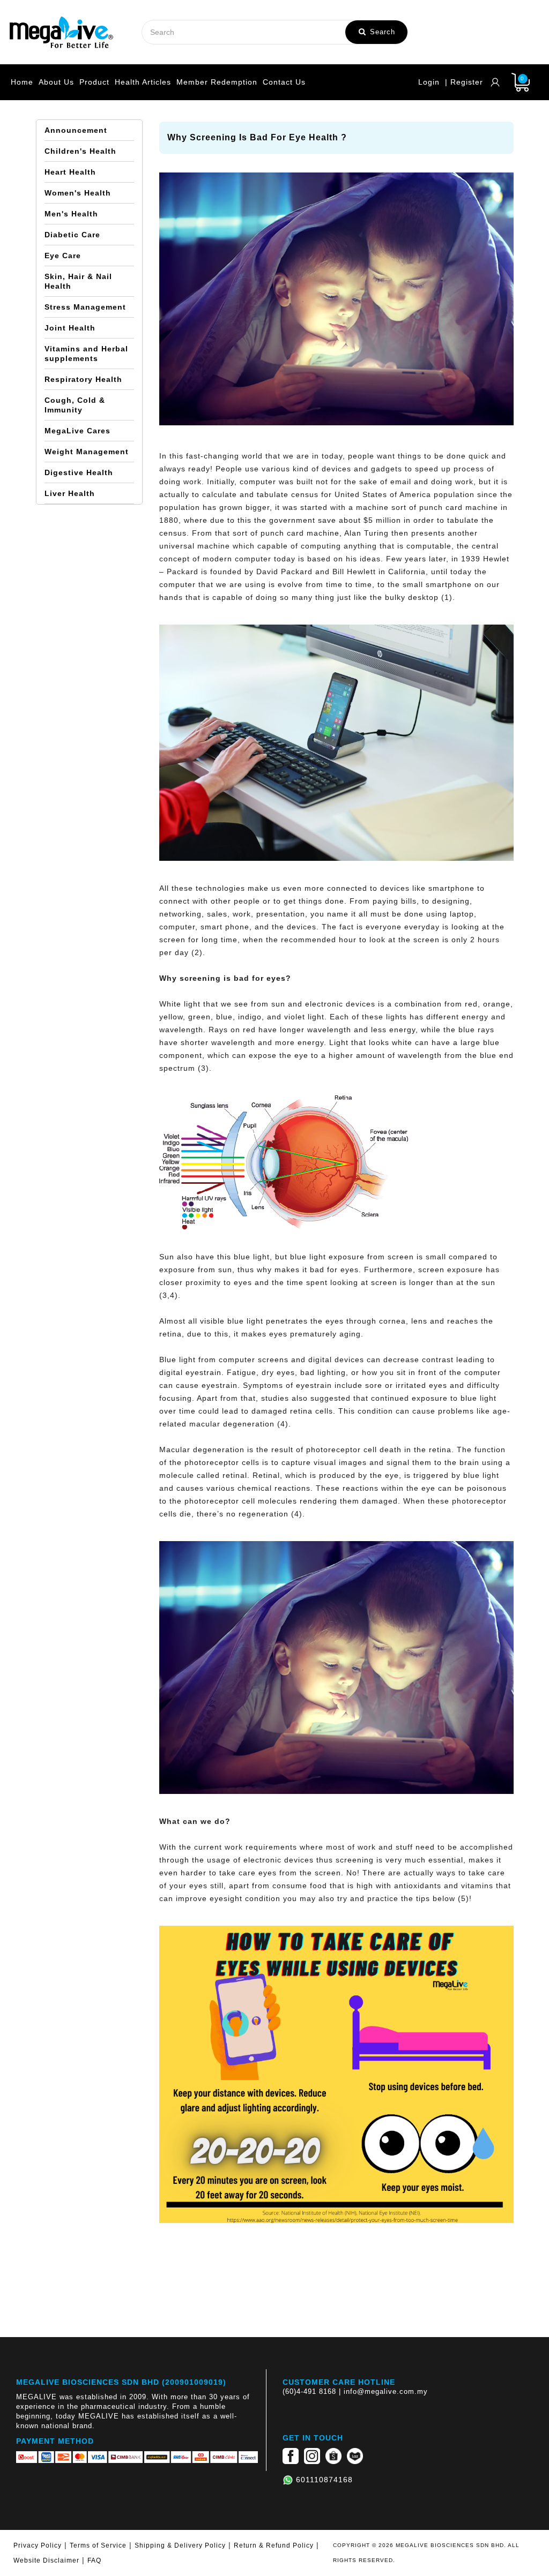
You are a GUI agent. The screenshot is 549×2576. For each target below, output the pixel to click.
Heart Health (70, 172)
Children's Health (80, 151)
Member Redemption (217, 82)
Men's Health (71, 214)
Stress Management (85, 307)
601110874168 (324, 2480)
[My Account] (495, 82)
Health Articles (143, 82)
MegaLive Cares (77, 431)
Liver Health (70, 493)
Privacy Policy (38, 2545)
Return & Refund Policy (274, 2545)
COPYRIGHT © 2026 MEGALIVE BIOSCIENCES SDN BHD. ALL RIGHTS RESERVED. (426, 2553)
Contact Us (284, 82)
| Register (464, 82)
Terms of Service (98, 2545)
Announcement (76, 130)
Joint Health (70, 328)
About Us (56, 82)
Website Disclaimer (46, 2560)
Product (94, 82)
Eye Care (63, 256)
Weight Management (87, 452)
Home (22, 82)
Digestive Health (79, 472)
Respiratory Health (83, 379)
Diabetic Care (72, 235)
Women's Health (78, 193)
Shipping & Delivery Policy (180, 2545)
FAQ (94, 2560)
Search (381, 32)
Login (429, 82)
